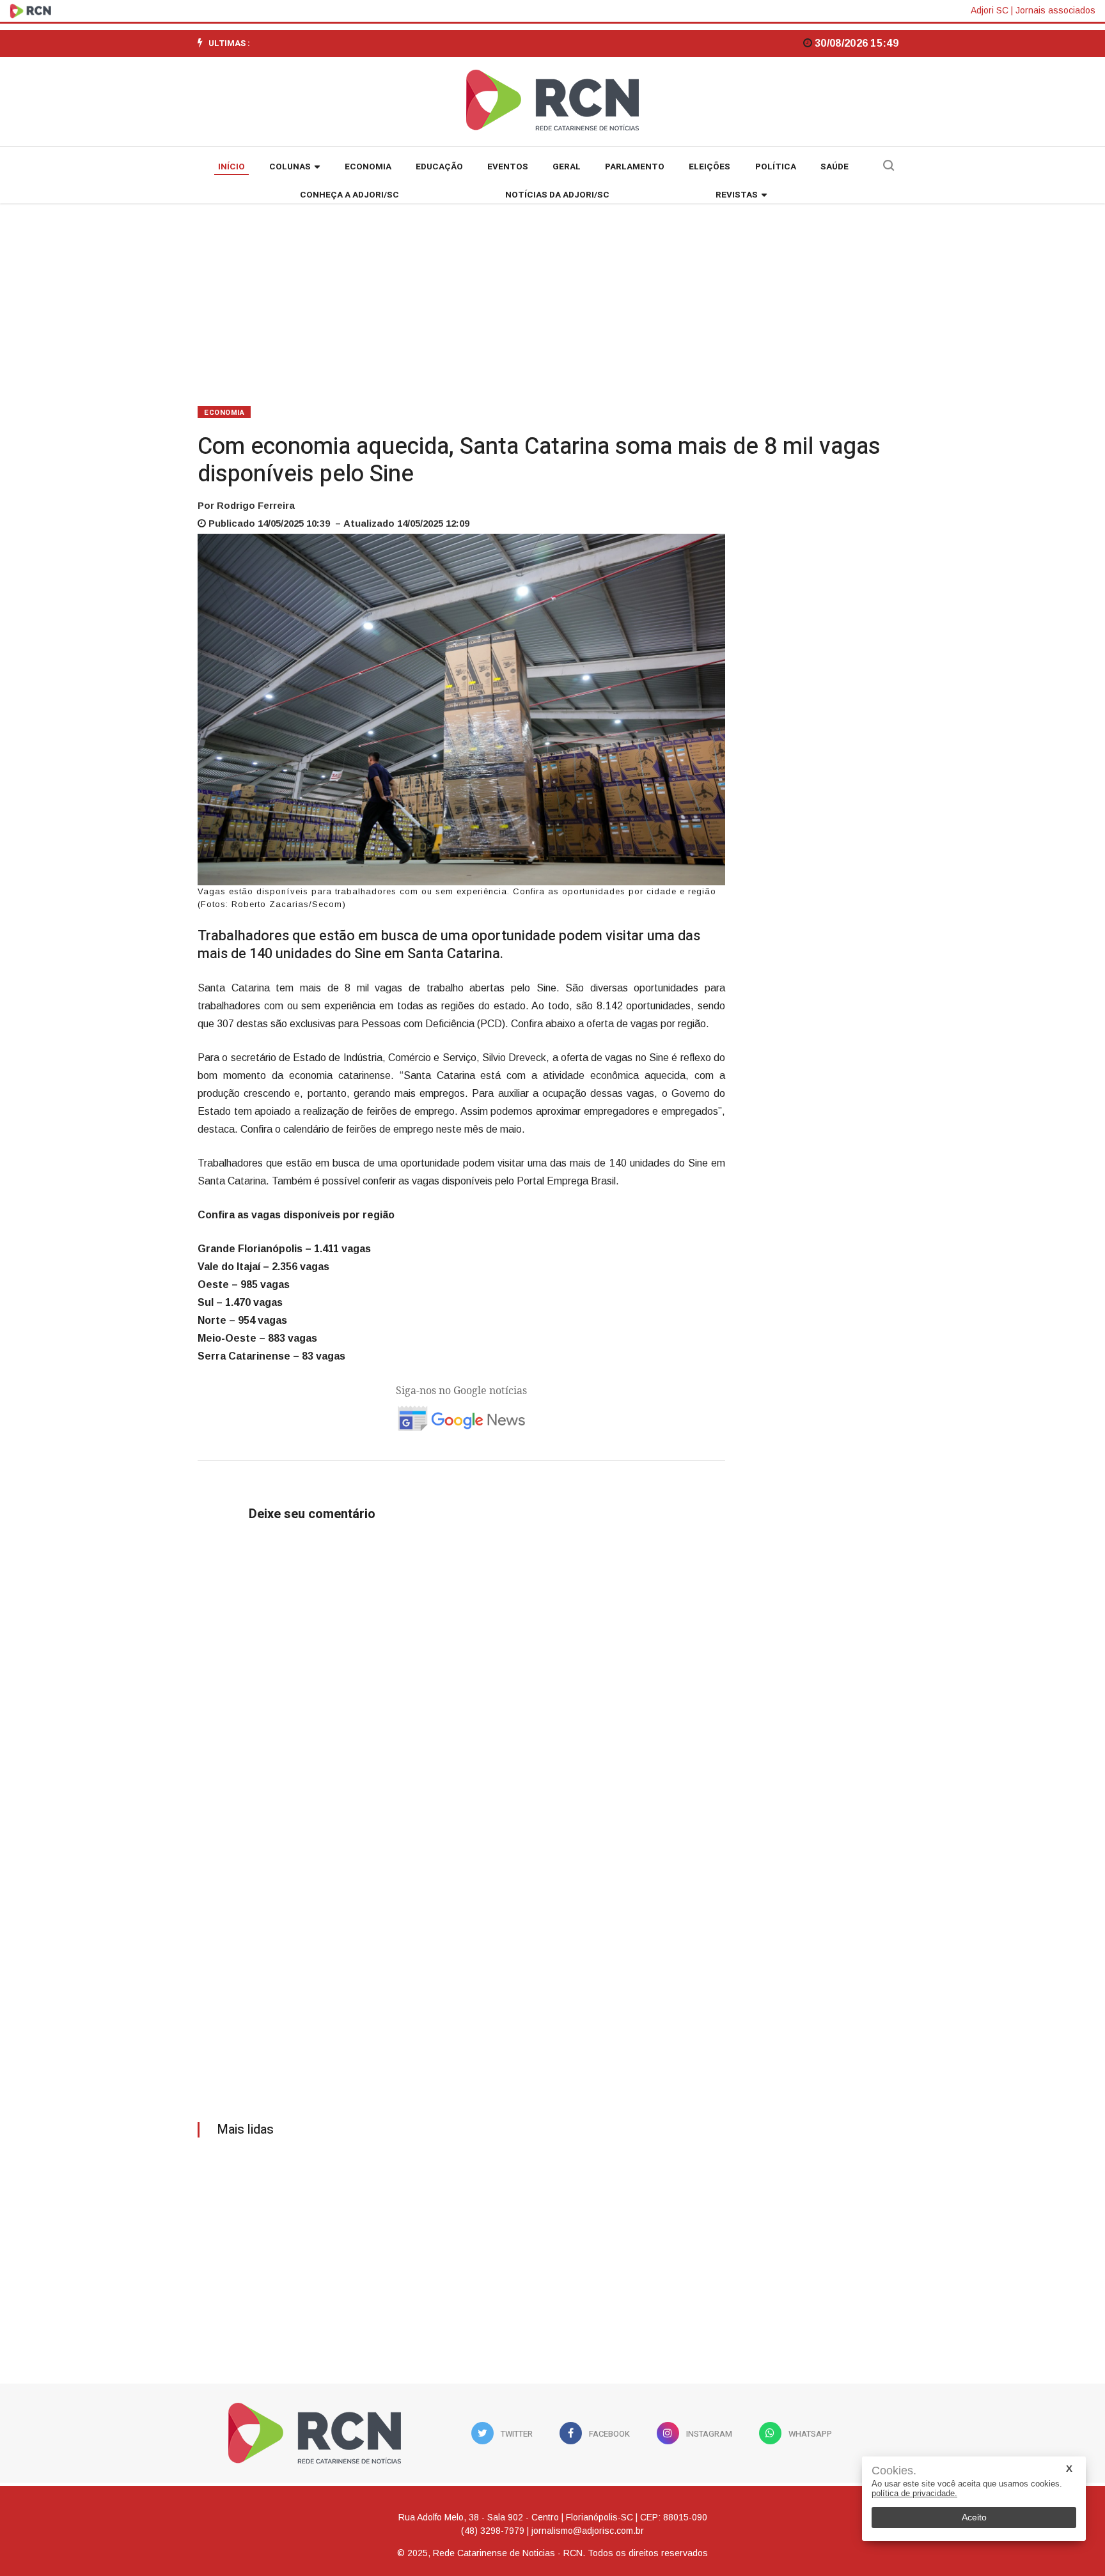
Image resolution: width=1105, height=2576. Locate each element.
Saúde (835, 167)
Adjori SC (990, 10)
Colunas (290, 167)
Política (776, 167)
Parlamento (635, 167)
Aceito (974, 2517)
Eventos (508, 167)
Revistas (737, 195)
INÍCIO (231, 167)
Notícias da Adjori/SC (557, 195)
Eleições (709, 167)
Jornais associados (1055, 10)
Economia (368, 167)
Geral (567, 167)
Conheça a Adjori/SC (349, 195)
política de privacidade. (914, 2493)
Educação (439, 167)
